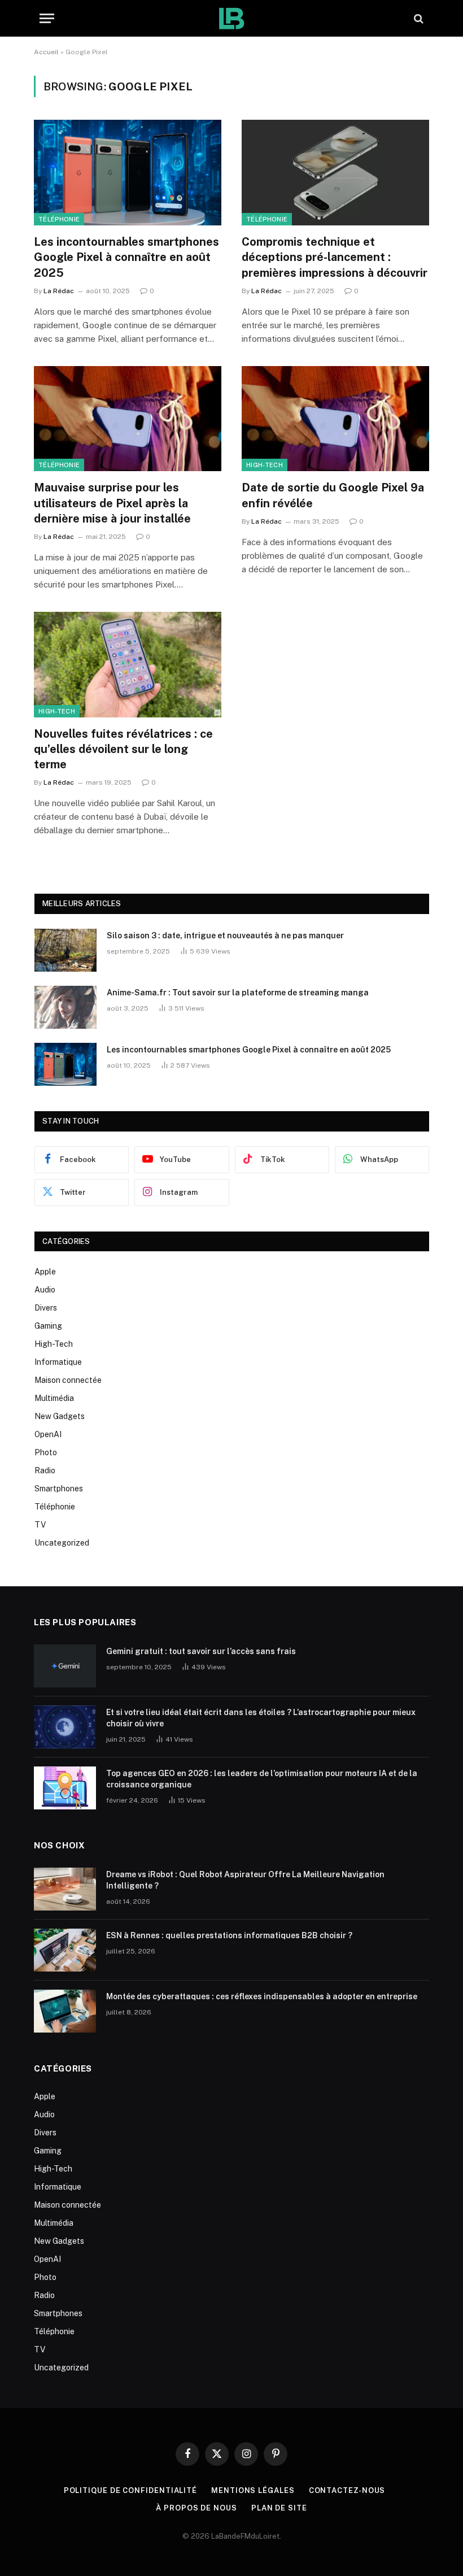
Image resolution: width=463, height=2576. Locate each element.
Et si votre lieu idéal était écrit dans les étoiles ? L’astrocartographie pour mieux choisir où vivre (261, 1718)
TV (40, 1525)
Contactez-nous (347, 2490)
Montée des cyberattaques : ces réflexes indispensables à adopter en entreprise (262, 1996)
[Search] (418, 18)
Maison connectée (68, 1380)
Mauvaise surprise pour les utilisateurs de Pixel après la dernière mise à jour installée (112, 503)
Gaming (48, 1326)
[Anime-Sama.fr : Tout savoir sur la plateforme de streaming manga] (65, 1007)
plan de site (279, 2508)
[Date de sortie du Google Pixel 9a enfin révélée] (335, 419)
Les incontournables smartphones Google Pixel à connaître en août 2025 (126, 257)
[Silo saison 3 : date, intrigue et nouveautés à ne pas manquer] (65, 950)
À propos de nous (196, 2508)
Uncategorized (62, 1543)
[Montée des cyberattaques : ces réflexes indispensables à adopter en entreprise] (65, 2011)
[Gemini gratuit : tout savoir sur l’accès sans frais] (65, 1666)
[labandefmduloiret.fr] (231, 18)
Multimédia (54, 1398)
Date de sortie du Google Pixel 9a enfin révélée (333, 495)
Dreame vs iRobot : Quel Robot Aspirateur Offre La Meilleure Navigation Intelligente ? (245, 1880)
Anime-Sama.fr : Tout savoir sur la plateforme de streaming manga (238, 993)
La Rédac (59, 291)
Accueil (46, 52)
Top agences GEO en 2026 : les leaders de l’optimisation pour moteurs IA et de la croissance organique (262, 1779)
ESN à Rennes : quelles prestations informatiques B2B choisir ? (229, 1935)
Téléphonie (59, 219)
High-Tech (265, 465)
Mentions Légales (253, 2490)
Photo (46, 1452)
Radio (45, 1470)
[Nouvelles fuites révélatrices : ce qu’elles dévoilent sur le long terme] (128, 665)
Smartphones (59, 1489)
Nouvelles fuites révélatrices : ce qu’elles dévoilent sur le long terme (123, 749)
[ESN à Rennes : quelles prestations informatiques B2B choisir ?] (65, 1950)
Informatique (58, 1362)
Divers (46, 1308)
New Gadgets (60, 1416)
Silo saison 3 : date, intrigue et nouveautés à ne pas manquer (225, 935)
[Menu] (47, 18)
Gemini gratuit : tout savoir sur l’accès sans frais (201, 1651)
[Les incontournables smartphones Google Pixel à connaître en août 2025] (128, 173)
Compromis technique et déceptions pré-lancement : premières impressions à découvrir (335, 257)
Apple (45, 1272)
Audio (45, 1290)
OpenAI (48, 1434)
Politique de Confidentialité (130, 2490)
